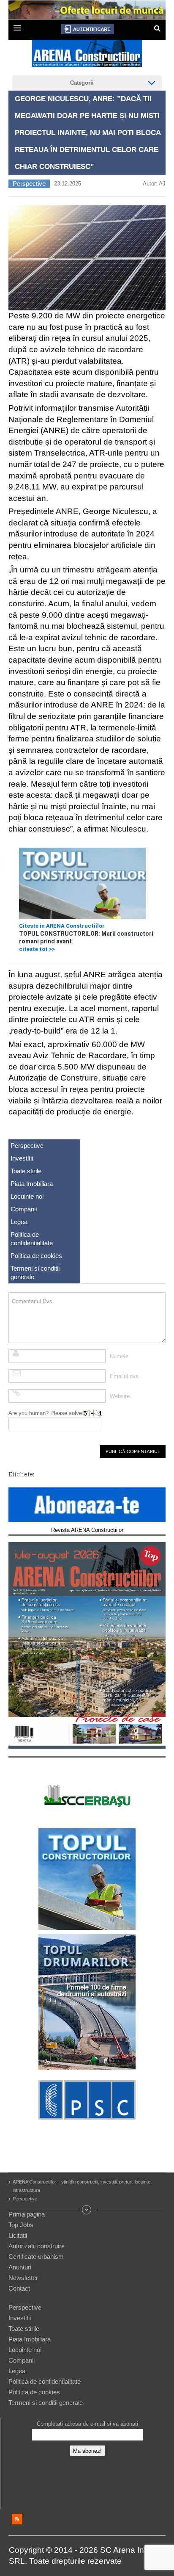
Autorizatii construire (37, 2246)
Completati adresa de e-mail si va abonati (87, 2424)
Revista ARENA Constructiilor (87, 1530)
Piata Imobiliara (32, 1184)
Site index (87, 2210)
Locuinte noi (27, 1196)
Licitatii (18, 2235)
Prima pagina (27, 2214)
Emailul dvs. (125, 1376)
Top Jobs (21, 2225)
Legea (19, 1222)
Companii (24, 1209)
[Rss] (17, 2519)
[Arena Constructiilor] (87, 56)
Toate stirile (26, 1171)
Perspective (29, 184)
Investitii (22, 1158)
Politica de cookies (36, 1256)
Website (120, 1396)
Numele (119, 1356)
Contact (19, 2288)
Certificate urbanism (36, 2257)
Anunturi (20, 2267)
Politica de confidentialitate (32, 1239)
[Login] (88, 29)
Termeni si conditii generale (35, 1273)
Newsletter (23, 2278)
